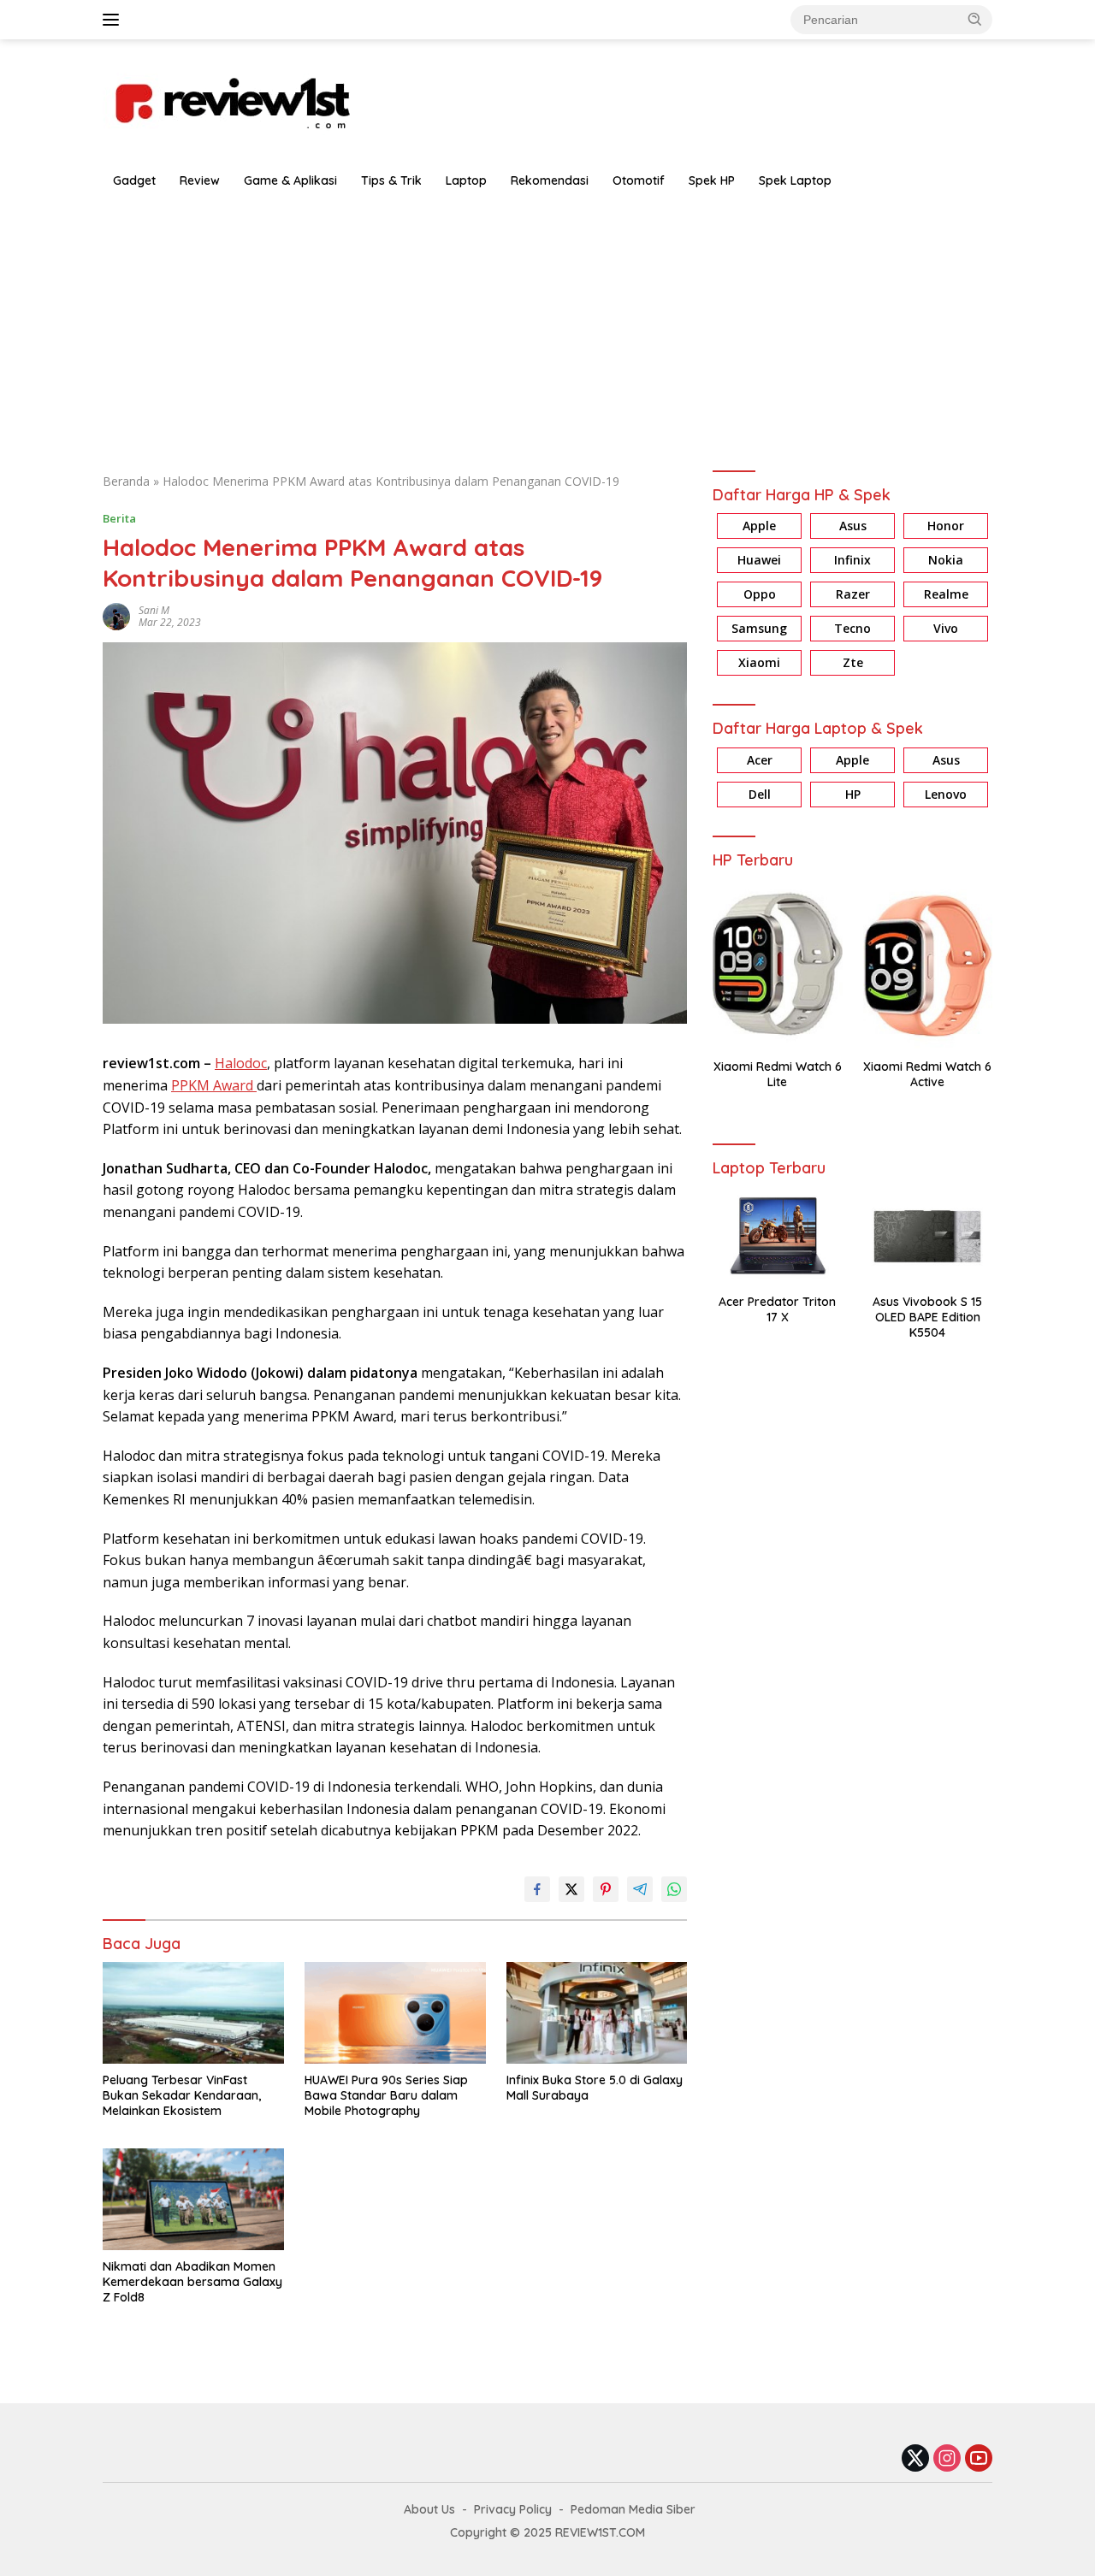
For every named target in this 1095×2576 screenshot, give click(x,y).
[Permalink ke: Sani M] (116, 615)
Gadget (134, 180)
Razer (853, 595)
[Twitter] (915, 2459)
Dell (760, 794)
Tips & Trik (391, 180)
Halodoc (241, 1063)
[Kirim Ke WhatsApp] (674, 1889)
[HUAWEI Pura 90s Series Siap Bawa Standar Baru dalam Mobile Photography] (395, 2013)
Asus (853, 526)
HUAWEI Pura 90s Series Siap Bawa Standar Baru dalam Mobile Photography (386, 2095)
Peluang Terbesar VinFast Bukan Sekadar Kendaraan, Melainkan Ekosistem (182, 2095)
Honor (946, 526)
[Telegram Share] (640, 1889)
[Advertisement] (547, 327)
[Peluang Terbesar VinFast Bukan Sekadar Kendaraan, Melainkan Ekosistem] (193, 2013)
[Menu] (114, 20)
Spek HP (712, 180)
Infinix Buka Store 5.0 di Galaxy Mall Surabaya (595, 2088)
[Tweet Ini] (571, 1889)
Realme (946, 595)
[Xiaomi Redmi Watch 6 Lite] (777, 964)
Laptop (466, 180)
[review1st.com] (231, 100)
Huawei (759, 561)
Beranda (126, 481)
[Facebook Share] (537, 1889)
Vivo (946, 629)
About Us (429, 2509)
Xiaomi (759, 663)
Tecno (852, 629)
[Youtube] (979, 2459)
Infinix (852, 561)
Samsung (759, 629)
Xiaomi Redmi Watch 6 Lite (778, 1074)
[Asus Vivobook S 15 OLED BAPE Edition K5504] (928, 1236)
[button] (975, 19)
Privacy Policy (513, 2509)
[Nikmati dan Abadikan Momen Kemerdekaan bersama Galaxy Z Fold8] (193, 2199)
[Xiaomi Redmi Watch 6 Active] (928, 964)
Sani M (154, 610)
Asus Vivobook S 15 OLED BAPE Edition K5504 (927, 1317)
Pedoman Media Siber (633, 2509)
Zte (853, 663)
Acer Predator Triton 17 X (777, 1309)
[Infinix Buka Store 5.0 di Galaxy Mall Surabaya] (597, 2013)
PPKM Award (214, 1085)
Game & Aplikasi (290, 180)
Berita (119, 518)
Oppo (760, 595)
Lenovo (946, 794)
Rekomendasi (550, 180)
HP (853, 794)
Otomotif (639, 180)
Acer (760, 760)
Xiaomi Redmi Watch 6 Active (927, 1074)
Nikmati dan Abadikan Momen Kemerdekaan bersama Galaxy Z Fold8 (192, 2282)
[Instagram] (947, 2459)
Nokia (946, 561)
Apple (759, 526)
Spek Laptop (795, 180)
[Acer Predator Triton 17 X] (777, 1236)
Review (200, 180)
